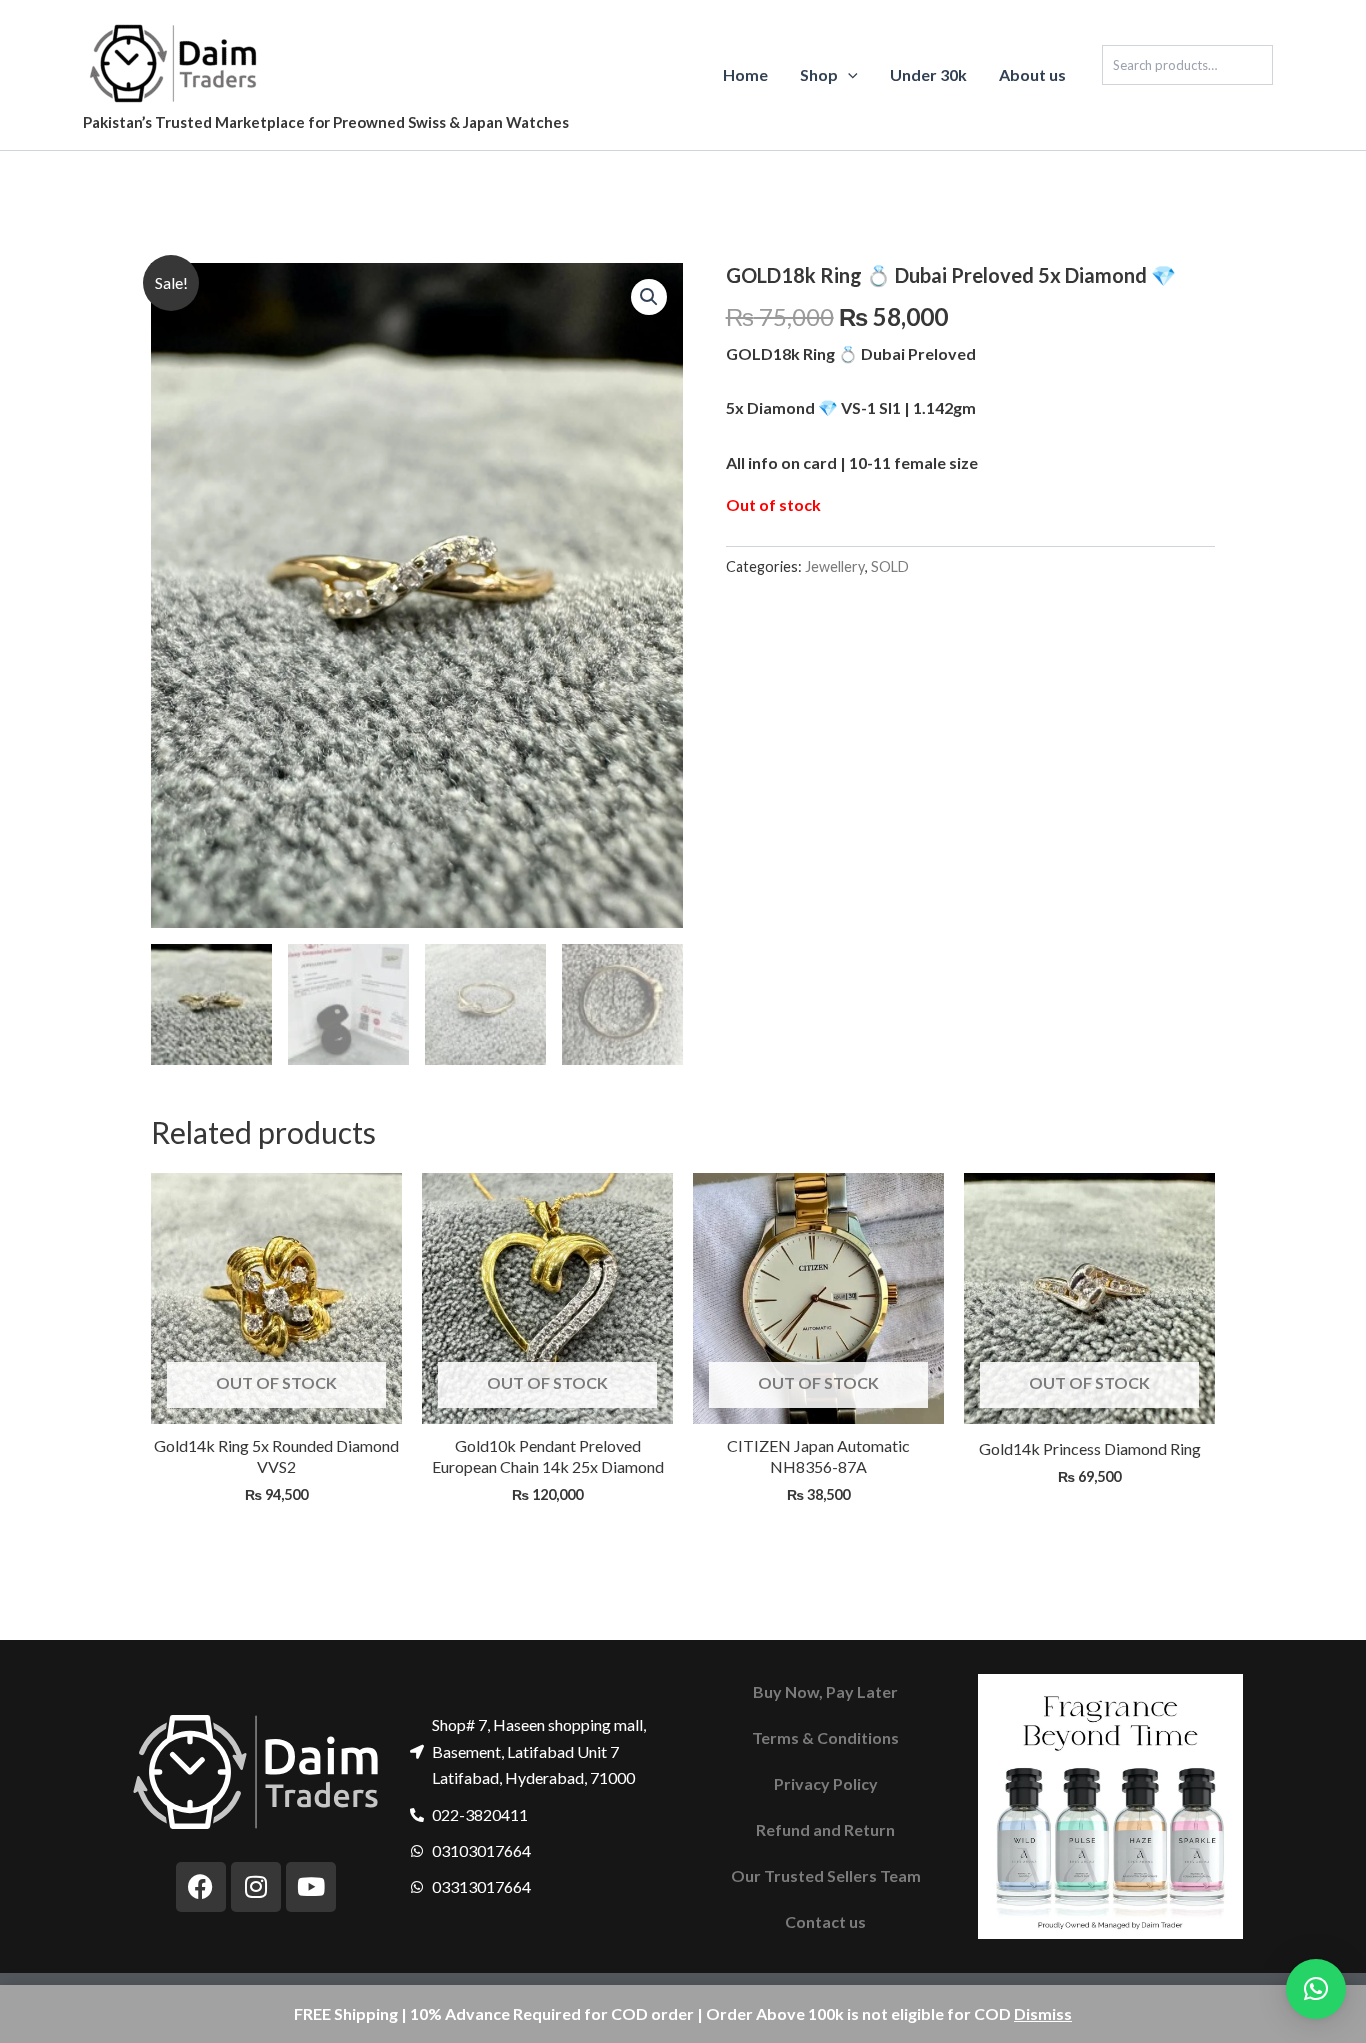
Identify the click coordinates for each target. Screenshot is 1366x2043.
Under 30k (928, 74)
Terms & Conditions (825, 1737)
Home (745, 74)
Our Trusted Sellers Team (826, 1875)
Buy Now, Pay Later (825, 1691)
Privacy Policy (826, 1783)
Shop (819, 74)
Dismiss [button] (1043, 2013)
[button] (848, 75)
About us (1032, 74)
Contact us (825, 1921)
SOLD (890, 566)
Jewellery (835, 566)
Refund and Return (825, 1829)
